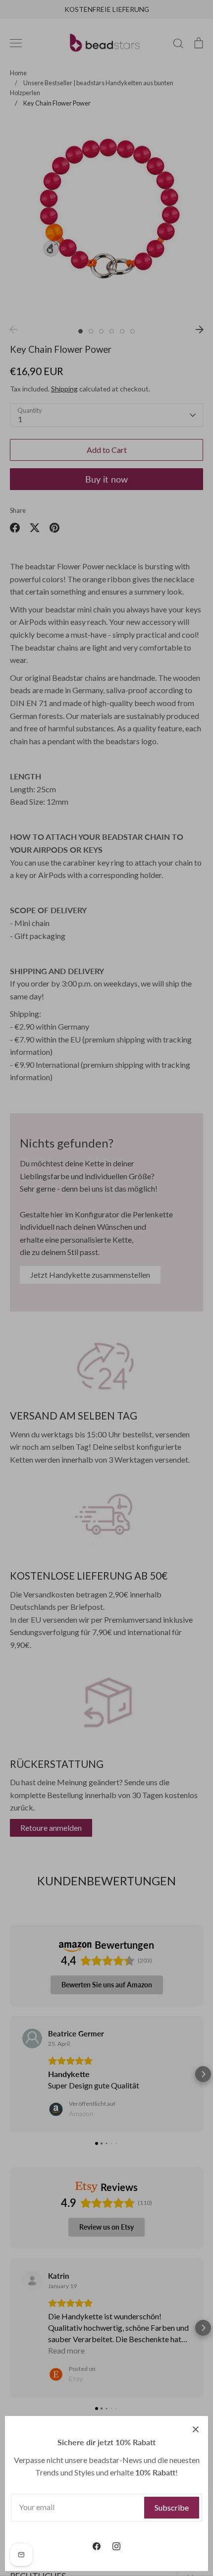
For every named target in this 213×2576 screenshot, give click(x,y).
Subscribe (172, 2507)
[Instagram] (116, 2546)
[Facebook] (97, 2546)
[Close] (196, 2428)
